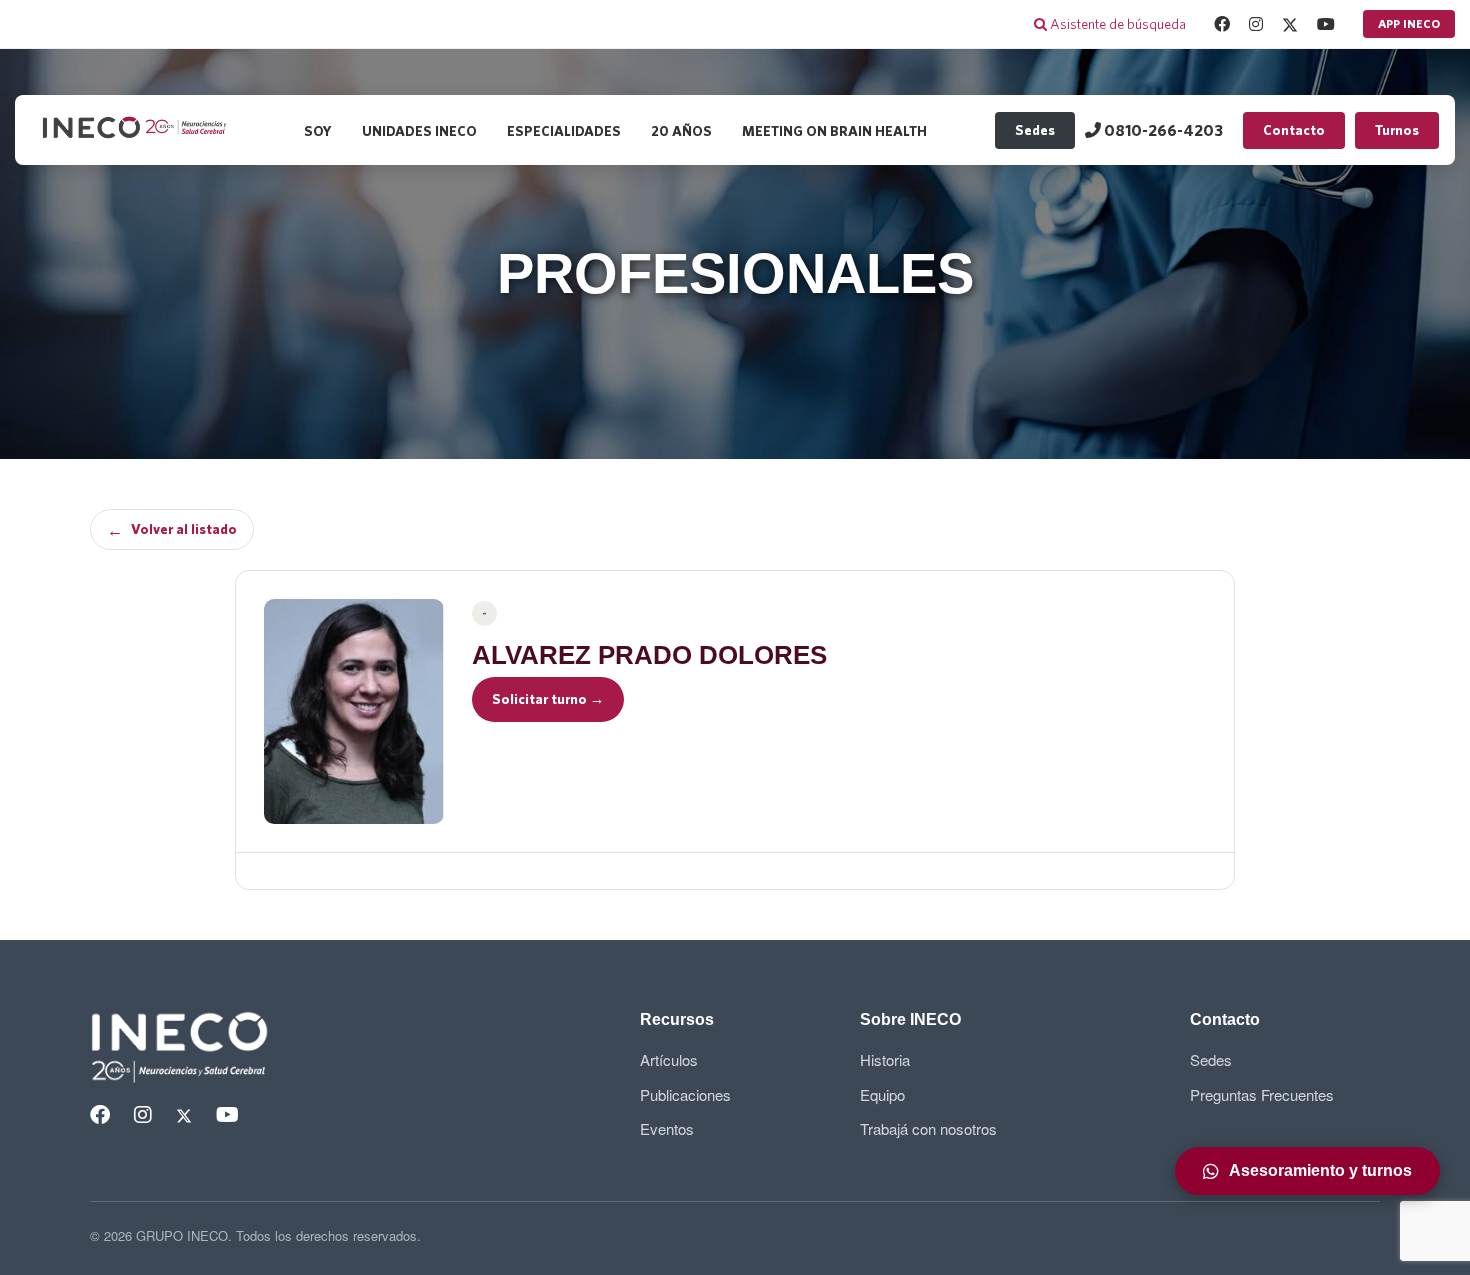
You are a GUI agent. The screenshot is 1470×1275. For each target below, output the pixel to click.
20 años (681, 131)
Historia (885, 1059)
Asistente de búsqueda (1116, 24)
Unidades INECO (419, 131)
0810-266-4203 (1162, 130)
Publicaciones (685, 1094)
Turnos (1397, 130)
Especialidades (564, 131)
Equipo (882, 1094)
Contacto (1294, 130)
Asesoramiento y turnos (1320, 1170)
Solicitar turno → (548, 699)
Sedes (1035, 130)
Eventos (667, 1128)
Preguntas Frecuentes (1262, 1094)
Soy (318, 131)
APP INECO (1409, 23)
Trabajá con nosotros (928, 1128)
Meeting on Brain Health (834, 131)
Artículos (669, 1059)
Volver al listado (172, 530)
